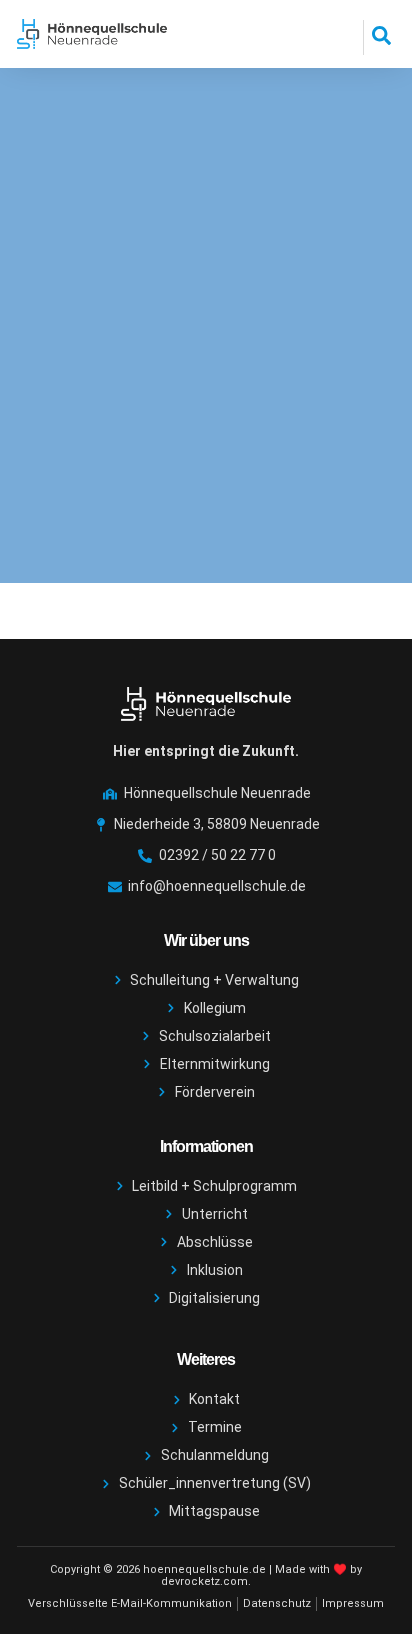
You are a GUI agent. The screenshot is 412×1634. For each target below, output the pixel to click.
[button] (381, 37)
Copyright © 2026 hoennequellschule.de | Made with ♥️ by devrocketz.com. (206, 1575)
